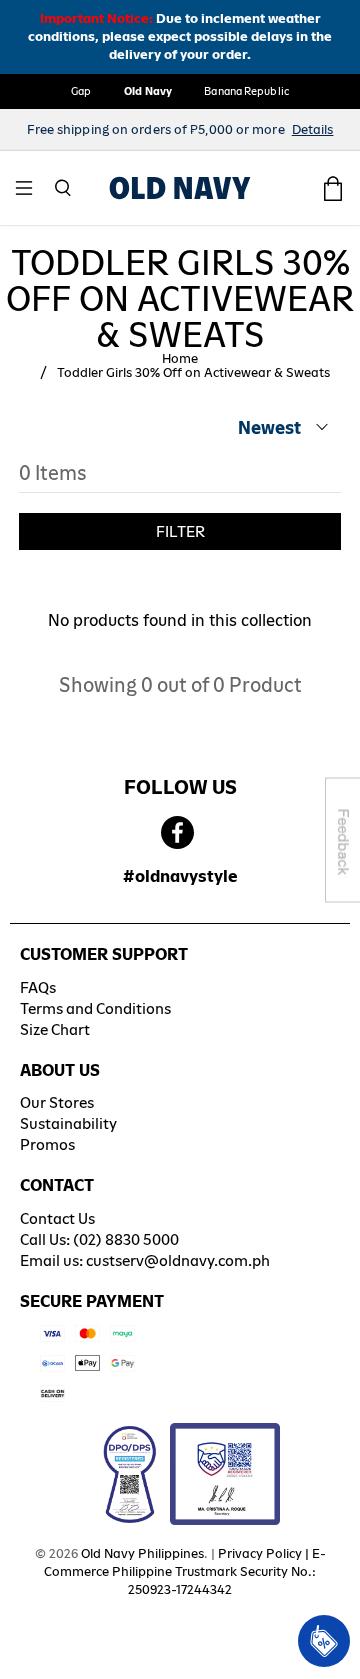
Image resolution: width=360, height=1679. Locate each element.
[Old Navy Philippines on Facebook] (177, 833)
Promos (47, 1144)
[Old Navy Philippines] (180, 188)
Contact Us (57, 1218)
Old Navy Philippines (142, 1553)
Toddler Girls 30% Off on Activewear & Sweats (193, 373)
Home (180, 359)
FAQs (38, 987)
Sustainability (68, 1123)
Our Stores (57, 1102)
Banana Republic (246, 91)
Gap (81, 91)
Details (313, 129)
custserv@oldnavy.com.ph (178, 1260)
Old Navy (148, 91)
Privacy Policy (260, 1553)
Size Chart (55, 1029)
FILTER (180, 531)
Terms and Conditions (95, 1008)
